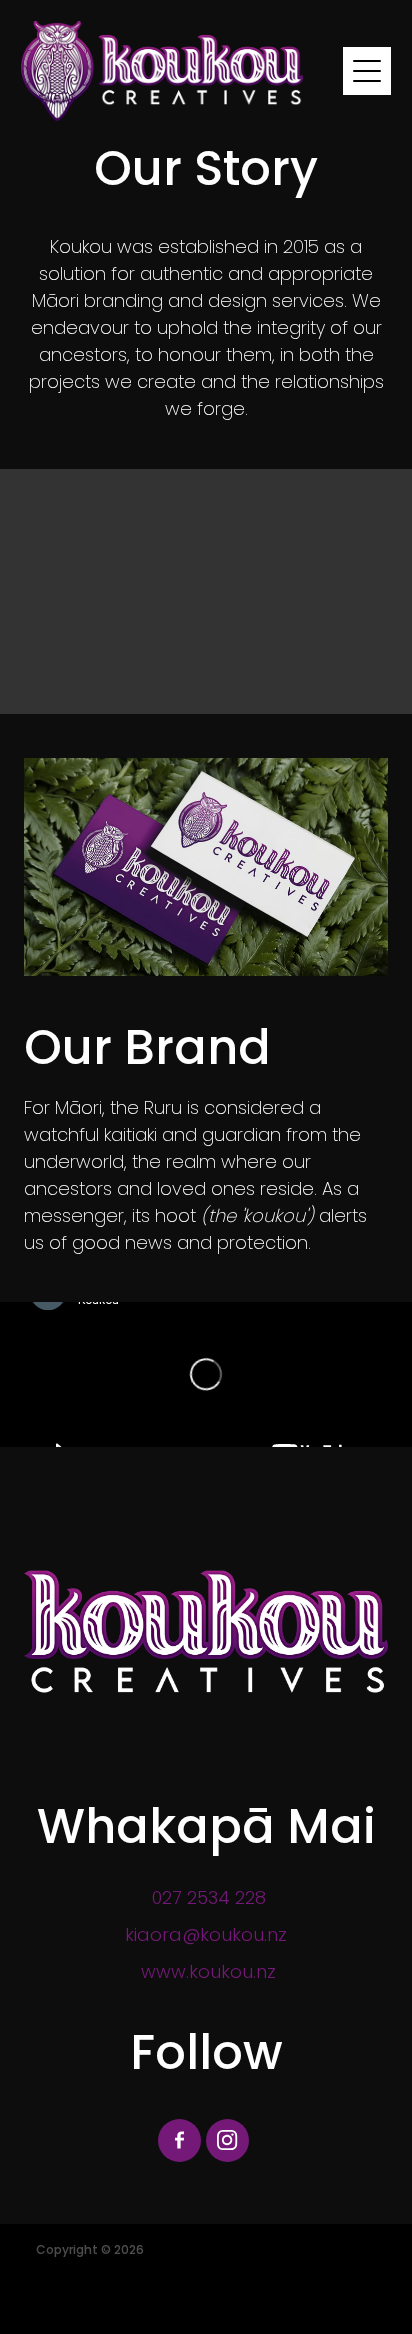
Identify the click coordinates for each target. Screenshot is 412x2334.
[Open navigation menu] (367, 71)
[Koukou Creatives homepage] (182, 71)
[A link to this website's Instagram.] (227, 2140)
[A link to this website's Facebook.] (179, 2140)
